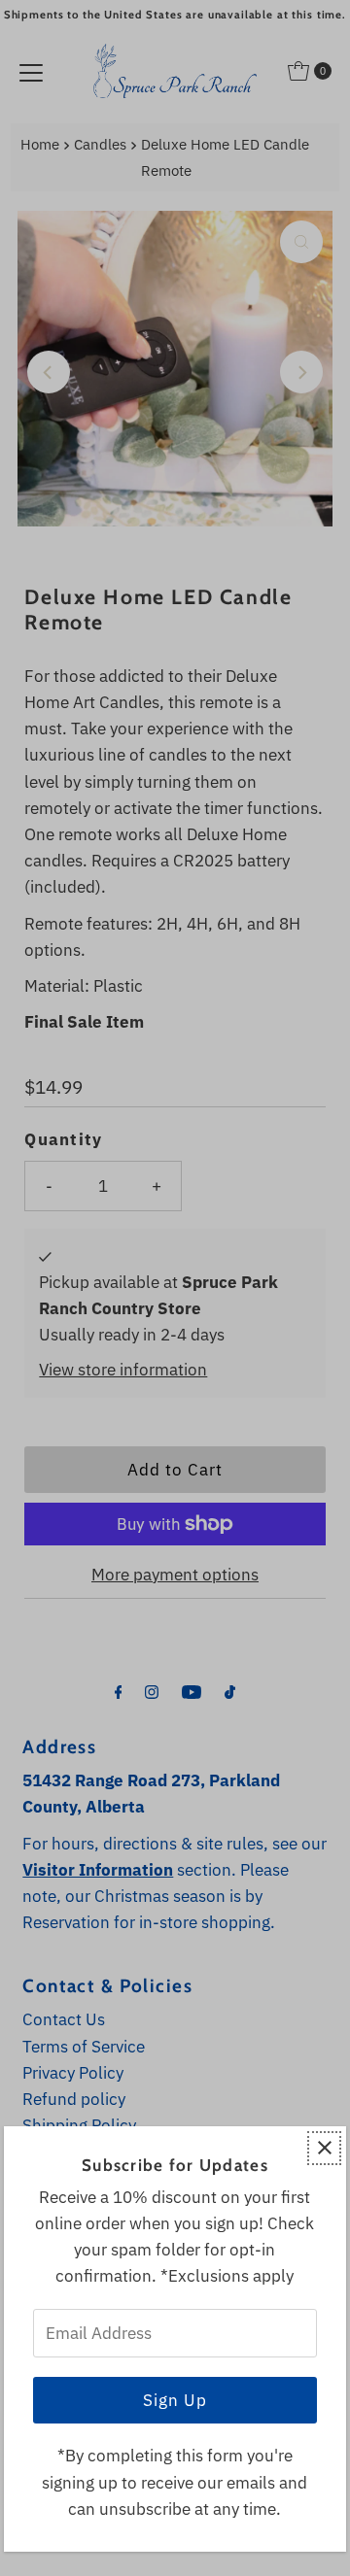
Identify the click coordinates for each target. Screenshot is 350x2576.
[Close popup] (324, 2148)
